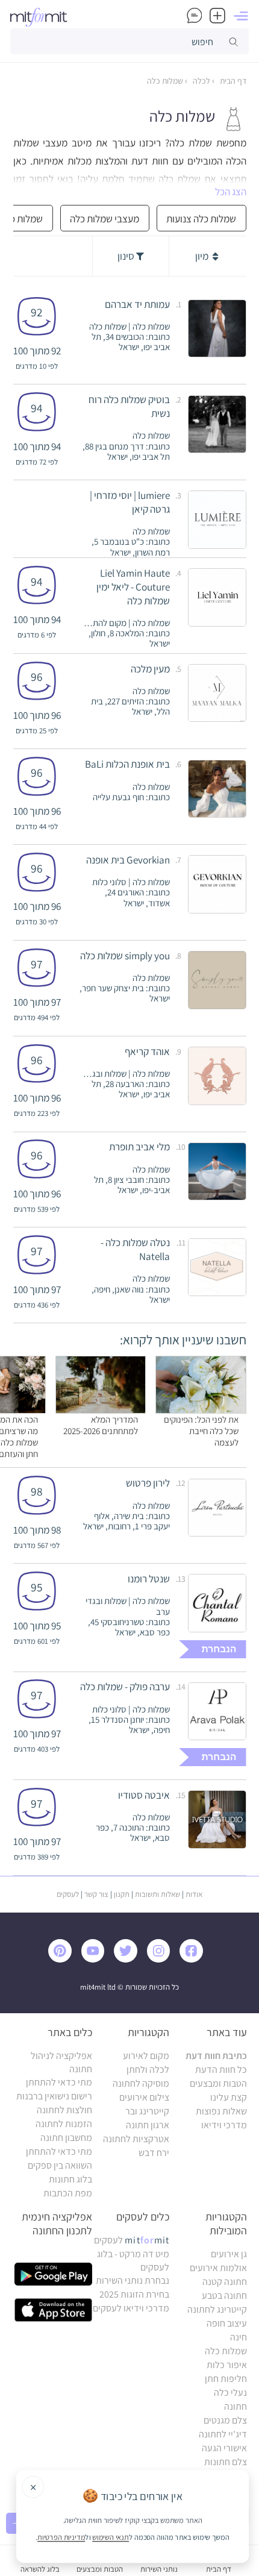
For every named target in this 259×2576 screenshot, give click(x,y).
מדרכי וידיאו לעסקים (131, 2308)
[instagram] (162, 1959)
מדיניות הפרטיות (61, 2537)
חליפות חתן (226, 2379)
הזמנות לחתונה (64, 2124)
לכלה (201, 81)
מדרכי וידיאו (224, 2125)
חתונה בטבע (224, 2296)
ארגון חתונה (148, 2125)
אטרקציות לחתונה (136, 2139)
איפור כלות (227, 2365)
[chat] (195, 16)
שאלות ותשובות (158, 1894)
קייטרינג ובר (147, 2111)
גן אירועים (229, 2254)
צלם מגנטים (225, 2420)
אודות (194, 1894)
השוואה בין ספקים (60, 2165)
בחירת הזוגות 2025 (134, 2294)
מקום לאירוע (146, 2056)
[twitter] (129, 1959)
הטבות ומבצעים (218, 2083)
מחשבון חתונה (66, 2138)
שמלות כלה (165, 81)
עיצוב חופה (227, 2323)
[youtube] (96, 1959)
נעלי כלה (230, 2393)
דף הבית (232, 81)
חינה (239, 2337)
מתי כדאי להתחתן (59, 2082)
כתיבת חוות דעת (216, 2056)
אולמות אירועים (218, 2268)
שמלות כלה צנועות (201, 218)
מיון (203, 256)
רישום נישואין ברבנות (54, 2096)
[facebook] (194, 1959)
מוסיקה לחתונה (141, 2083)
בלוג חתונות (70, 2179)
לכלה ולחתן (148, 2070)
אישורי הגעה (224, 2448)
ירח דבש (154, 2153)
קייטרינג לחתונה (217, 2309)
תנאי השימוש (111, 2537)
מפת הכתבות (68, 2193)
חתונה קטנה (225, 2282)
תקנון (122, 1894)
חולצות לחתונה (64, 2110)
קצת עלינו (229, 2097)
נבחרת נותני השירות (133, 2280)
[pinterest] (64, 1959)
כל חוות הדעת (221, 2070)
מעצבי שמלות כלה (105, 218)
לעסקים (68, 1894)
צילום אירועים (144, 2097)
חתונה (236, 2406)
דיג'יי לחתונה (223, 2434)
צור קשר (96, 1894)
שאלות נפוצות (221, 2111)
